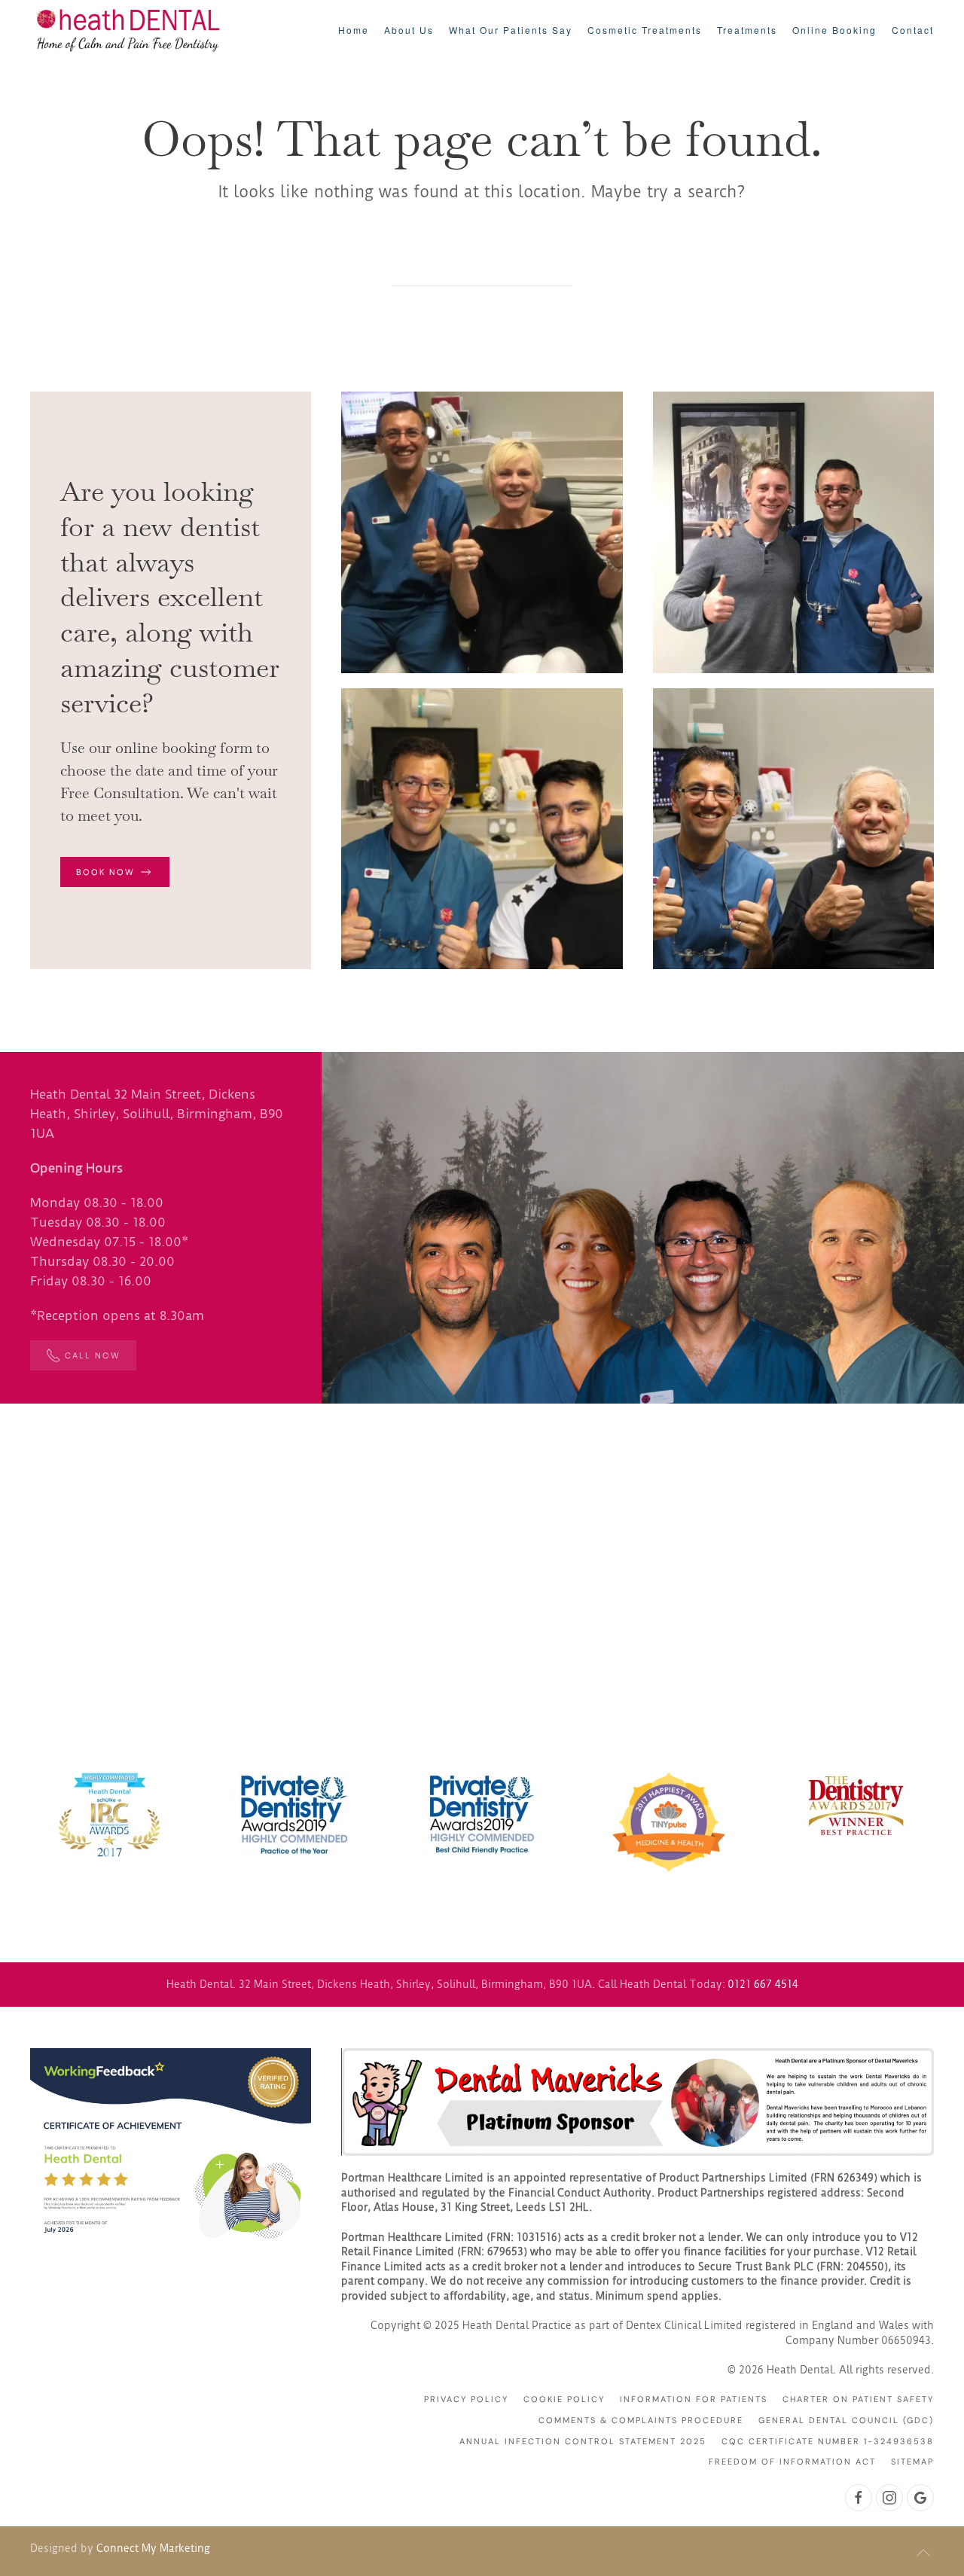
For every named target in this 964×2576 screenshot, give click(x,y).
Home (354, 30)
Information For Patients (694, 2399)
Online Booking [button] (834, 30)
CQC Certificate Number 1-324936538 (828, 2441)
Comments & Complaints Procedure (641, 2420)
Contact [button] (913, 30)
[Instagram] (889, 2498)
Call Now (93, 1355)
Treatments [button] (747, 30)
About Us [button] (409, 30)
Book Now (105, 872)
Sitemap (912, 2462)
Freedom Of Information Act (792, 2462)
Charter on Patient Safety (858, 2399)
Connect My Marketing (153, 2548)
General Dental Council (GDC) (846, 2420)
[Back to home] (128, 30)
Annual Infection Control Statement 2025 (583, 2441)
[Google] (920, 2498)
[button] (923, 2553)
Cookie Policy (564, 2399)
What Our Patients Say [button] (511, 30)
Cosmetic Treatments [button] (645, 30)
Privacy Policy (466, 2399)
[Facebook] (859, 2498)
